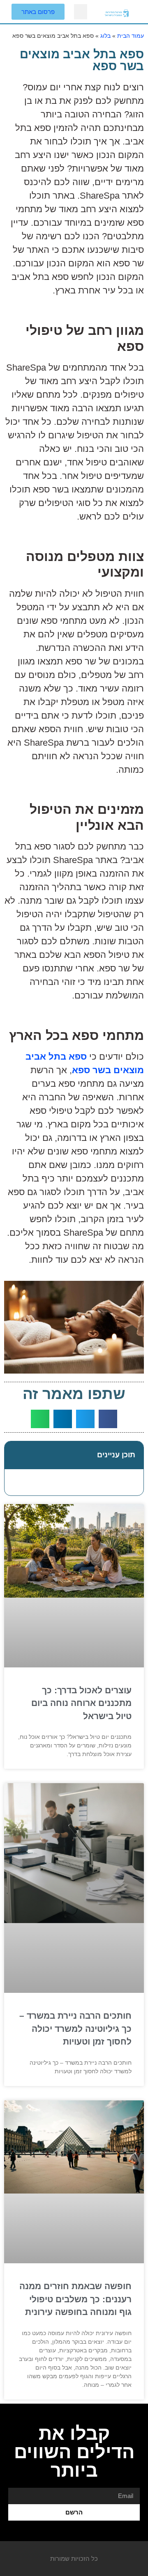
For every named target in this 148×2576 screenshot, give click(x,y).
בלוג (105, 36)
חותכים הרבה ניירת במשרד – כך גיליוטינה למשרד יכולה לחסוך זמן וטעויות (75, 2029)
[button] (81, 12)
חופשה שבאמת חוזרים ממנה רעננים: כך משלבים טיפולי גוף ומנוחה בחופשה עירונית (75, 2299)
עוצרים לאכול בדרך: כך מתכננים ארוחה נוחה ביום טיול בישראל (81, 1703)
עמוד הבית (131, 36)
